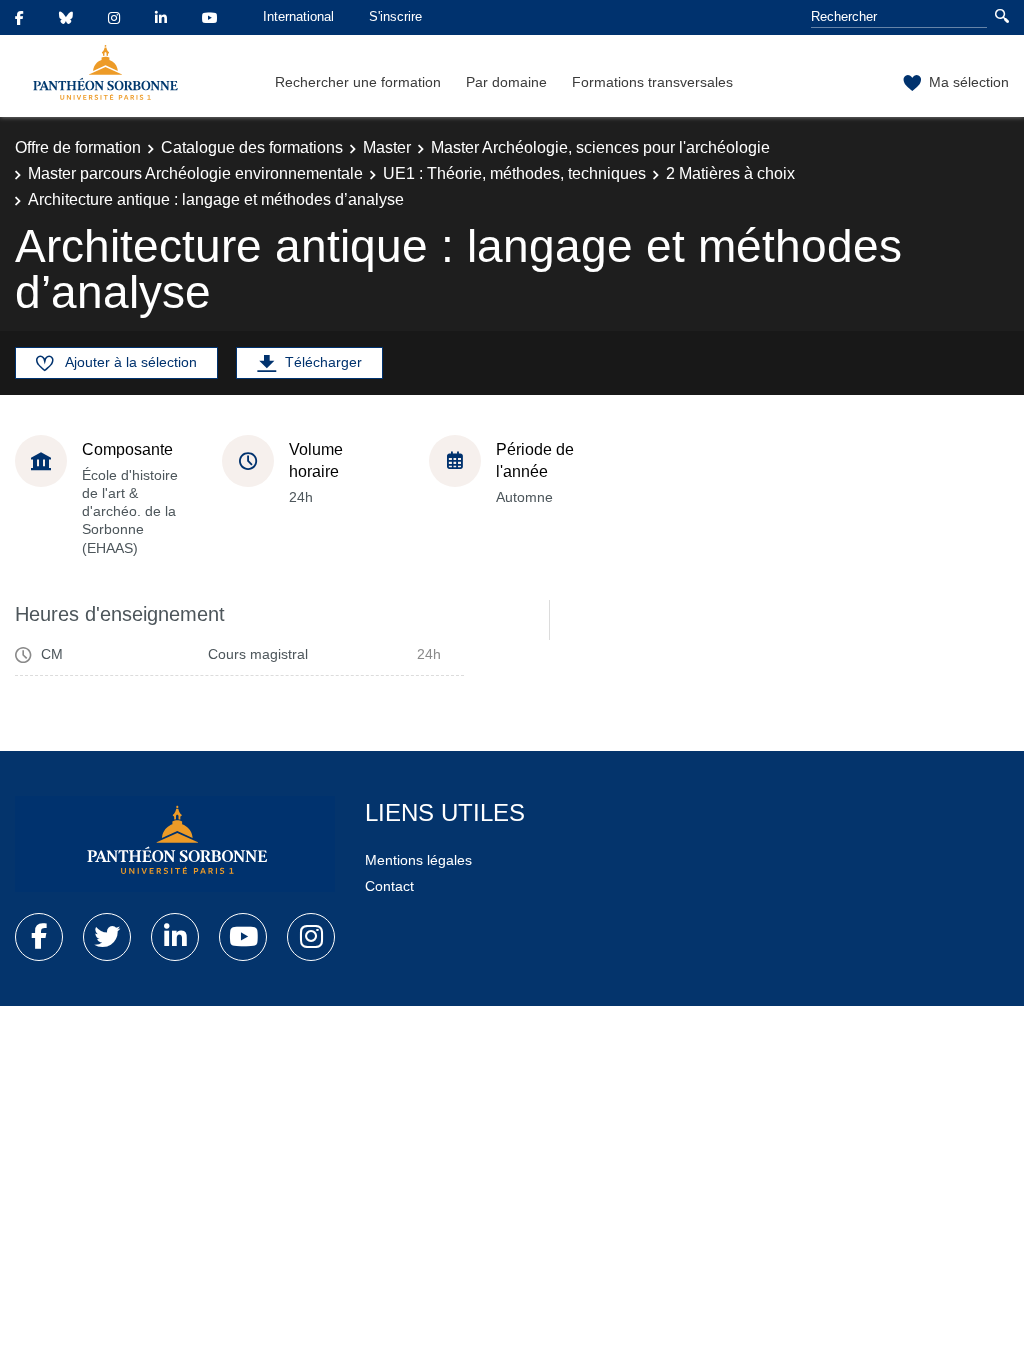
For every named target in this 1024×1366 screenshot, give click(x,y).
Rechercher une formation (358, 82)
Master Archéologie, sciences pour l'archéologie (600, 147)
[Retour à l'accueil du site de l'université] (175, 844)
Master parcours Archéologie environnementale (195, 173)
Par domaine (506, 82)
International (298, 16)
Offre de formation (78, 147)
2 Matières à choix (730, 173)
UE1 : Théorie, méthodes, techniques (514, 173)
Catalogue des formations (252, 147)
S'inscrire (395, 16)
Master (387, 147)
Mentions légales (418, 860)
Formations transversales (652, 82)
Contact (389, 886)
